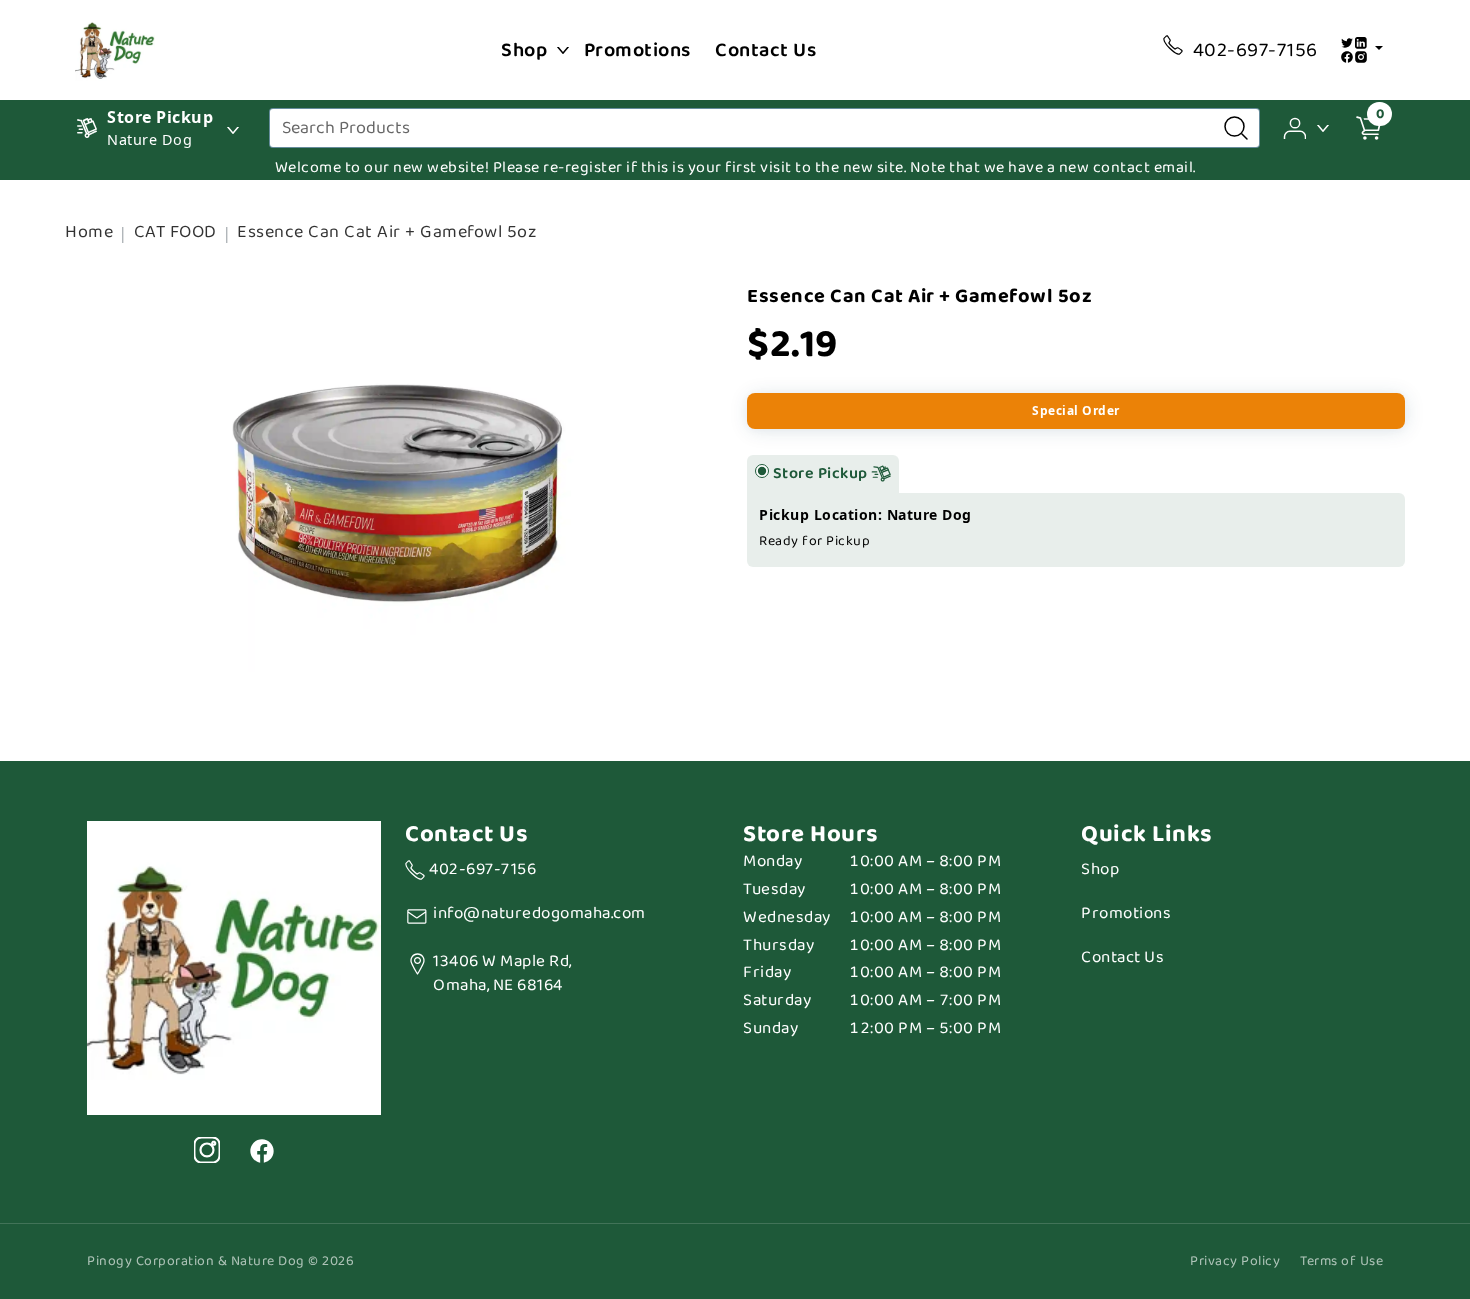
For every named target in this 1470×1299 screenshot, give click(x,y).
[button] (1307, 126)
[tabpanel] (1076, 530)
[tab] (762, 471)
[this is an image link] (234, 966)
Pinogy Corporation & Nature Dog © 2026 (220, 1261)
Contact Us (765, 50)
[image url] (115, 48)
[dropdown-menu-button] (563, 50)
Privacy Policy (1235, 1261)
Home (89, 232)
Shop (524, 50)
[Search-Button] (1236, 128)
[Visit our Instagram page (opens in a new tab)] (207, 1150)
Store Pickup (822, 474)
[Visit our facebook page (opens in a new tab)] (261, 1150)
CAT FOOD (175, 232)
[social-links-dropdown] (1361, 50)
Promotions (637, 50)
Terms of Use (1341, 1261)
